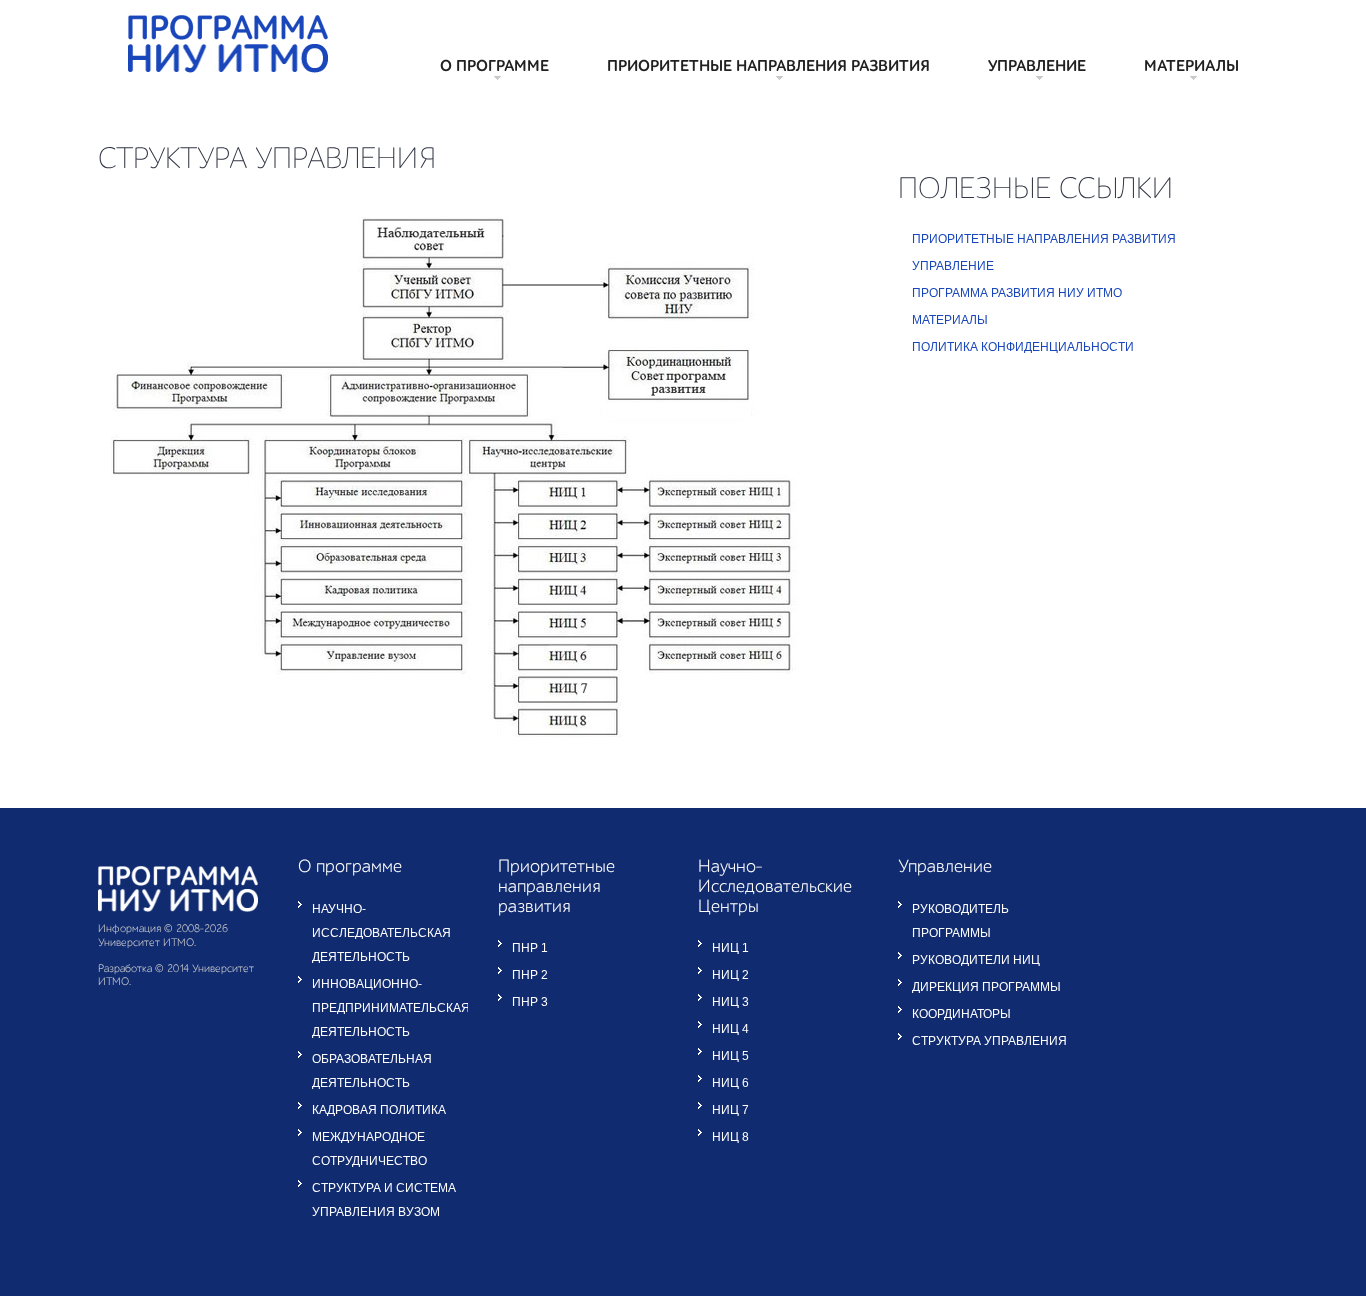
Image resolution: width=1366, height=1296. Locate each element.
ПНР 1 (530, 948)
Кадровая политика (379, 1110)
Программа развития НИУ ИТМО (1017, 293)
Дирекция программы (986, 987)
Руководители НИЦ (976, 960)
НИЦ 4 (730, 1029)
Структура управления (989, 1041)
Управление (1037, 67)
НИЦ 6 (730, 1083)
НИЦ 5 (730, 1056)
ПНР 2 (530, 975)
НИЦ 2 (730, 975)
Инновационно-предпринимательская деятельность (391, 1008)
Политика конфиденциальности (1023, 347)
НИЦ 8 (730, 1137)
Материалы (1191, 67)
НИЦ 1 (730, 948)
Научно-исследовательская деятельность (381, 933)
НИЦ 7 (730, 1110)
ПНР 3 (530, 1002)
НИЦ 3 (730, 1002)
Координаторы (961, 1014)
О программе (494, 67)
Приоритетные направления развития (768, 67)
